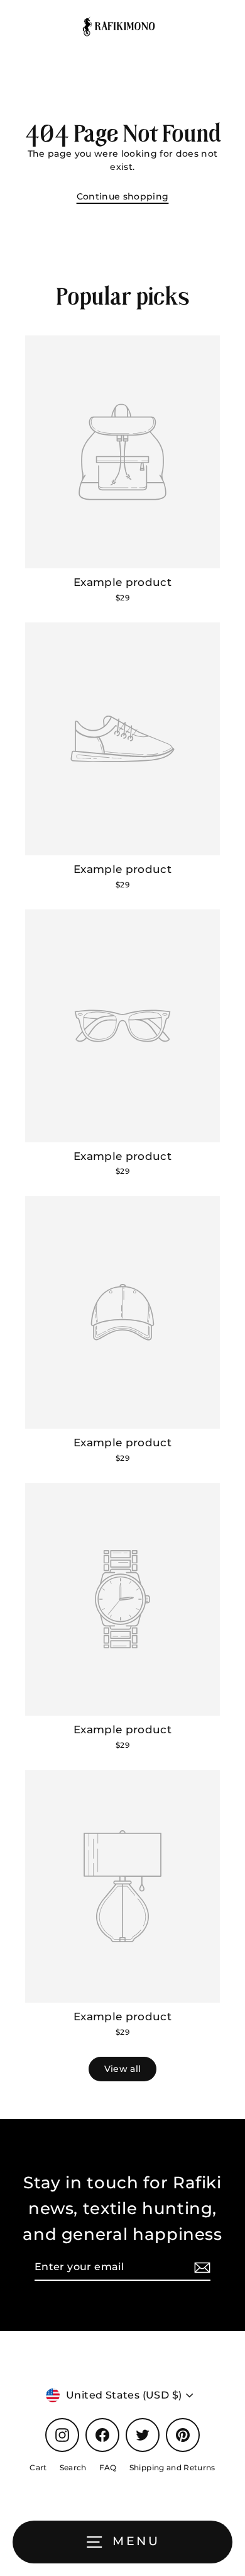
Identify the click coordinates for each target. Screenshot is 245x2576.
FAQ (108, 2467)
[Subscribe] (200, 2268)
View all (123, 2069)
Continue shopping (123, 196)
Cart (38, 2467)
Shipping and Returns (172, 2467)
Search (73, 2467)
